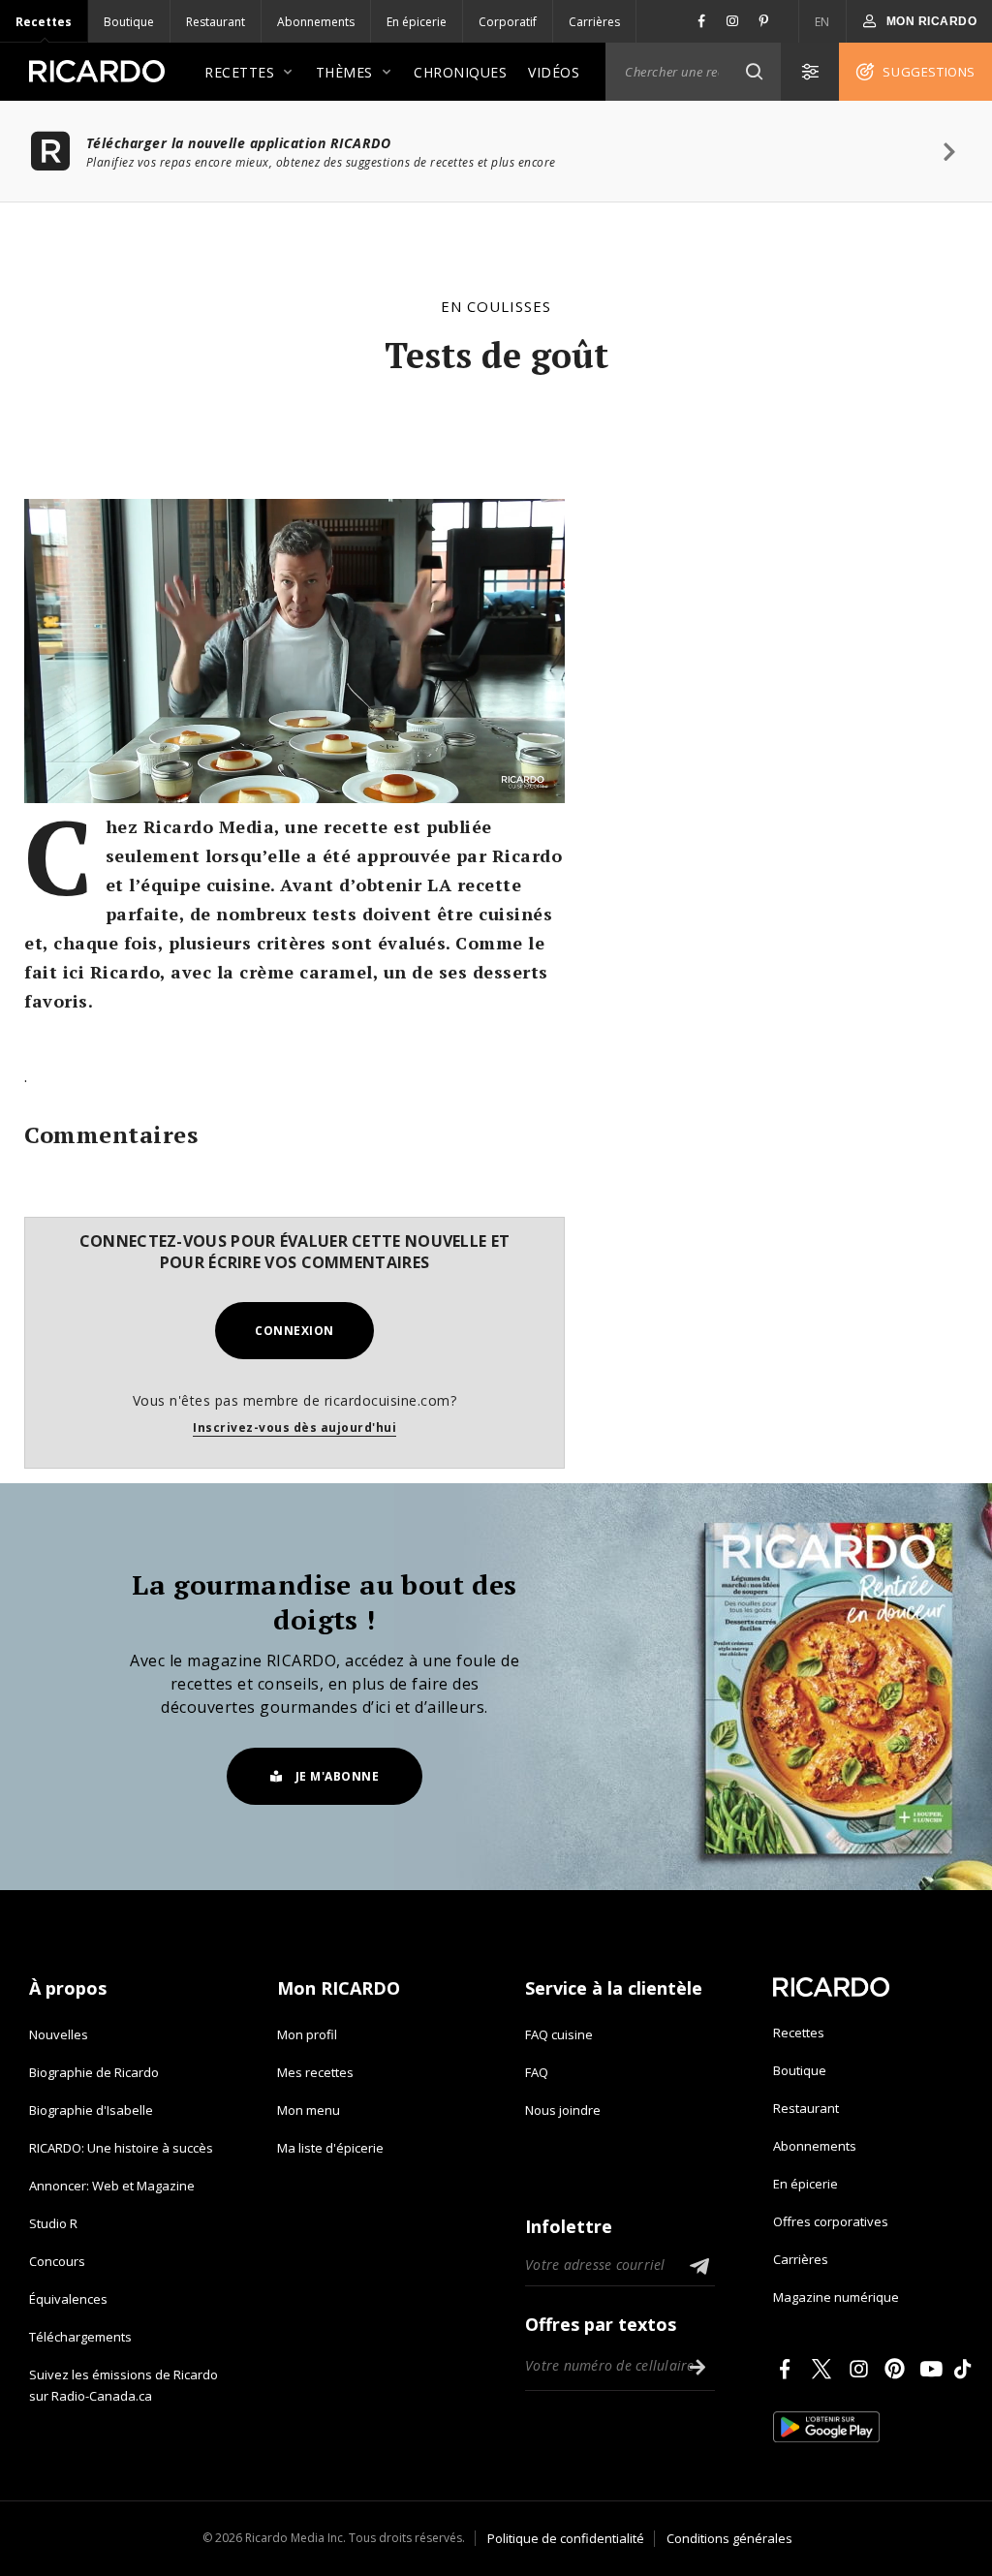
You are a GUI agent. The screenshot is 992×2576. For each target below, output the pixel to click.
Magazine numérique (836, 2297)
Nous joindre (563, 2110)
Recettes (44, 22)
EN (822, 22)
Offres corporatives (831, 2221)
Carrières (594, 22)
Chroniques (460, 72)
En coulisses (496, 306)
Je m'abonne (338, 1776)
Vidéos (554, 72)
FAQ (537, 2072)
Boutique (129, 22)
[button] (754, 72)
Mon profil (307, 2034)
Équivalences (68, 2299)
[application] (294, 651)
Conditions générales (729, 2538)
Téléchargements (80, 2337)
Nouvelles (59, 2034)
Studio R (53, 2223)
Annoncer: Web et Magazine (112, 2186)
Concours (57, 2261)
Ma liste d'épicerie (330, 2148)
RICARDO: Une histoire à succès (121, 2148)
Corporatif (508, 22)
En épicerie (417, 22)
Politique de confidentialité (566, 2538)
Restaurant (216, 22)
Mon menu (309, 2110)
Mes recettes (315, 2072)
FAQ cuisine (559, 2034)
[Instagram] (862, 2369)
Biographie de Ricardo (94, 2072)
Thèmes (344, 72)
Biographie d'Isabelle (91, 2110)
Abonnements (316, 22)
